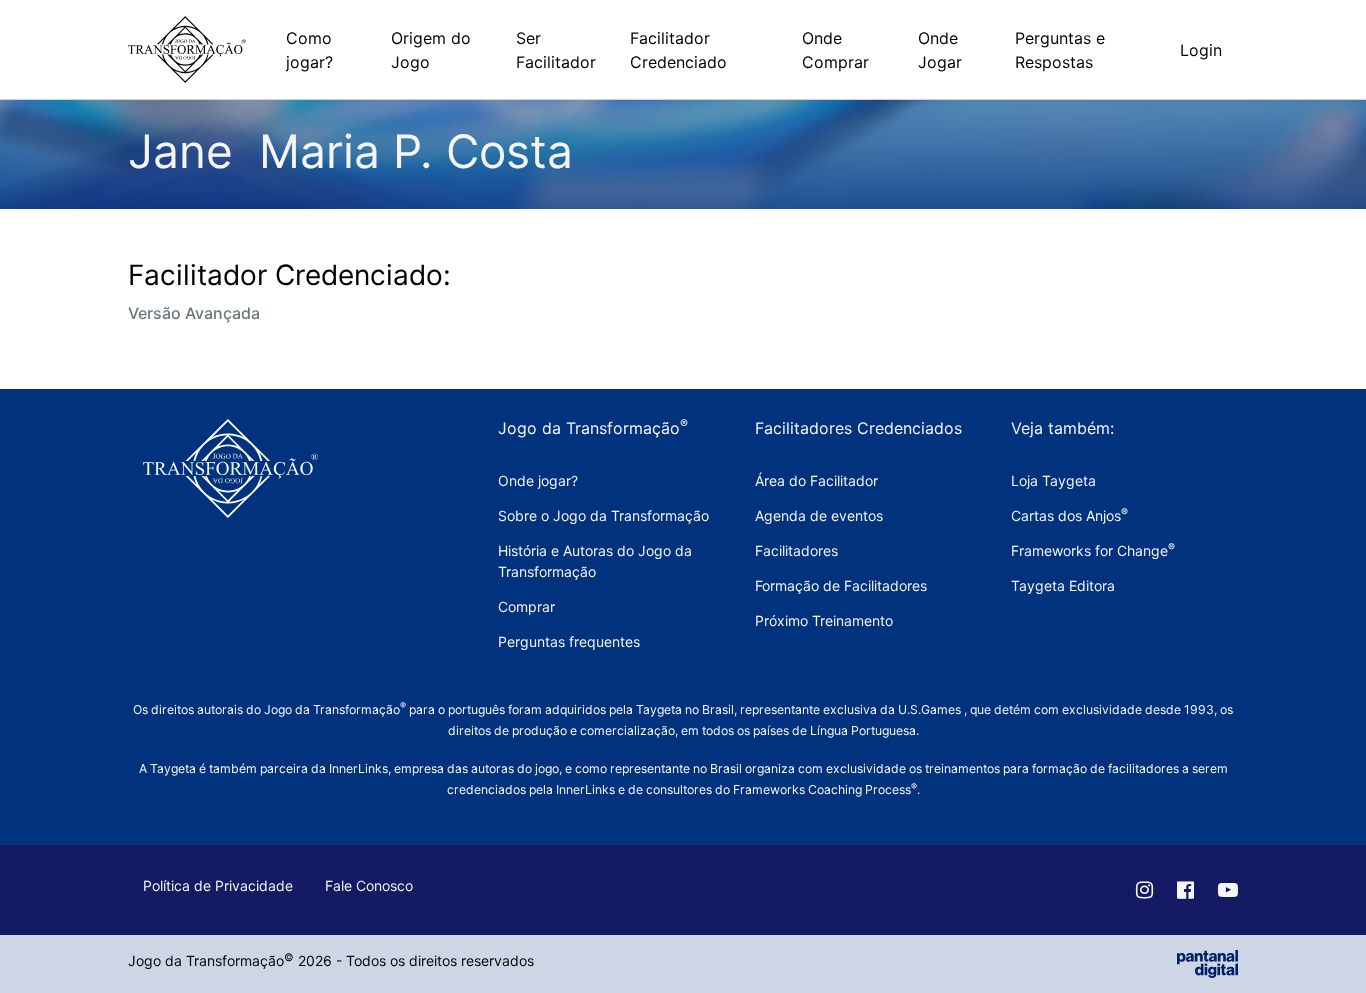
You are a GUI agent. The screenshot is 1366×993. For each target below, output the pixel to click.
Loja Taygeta (1053, 480)
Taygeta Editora (1063, 585)
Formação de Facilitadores (841, 585)
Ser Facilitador (556, 50)
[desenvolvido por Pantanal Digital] (1207, 962)
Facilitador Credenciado (678, 50)
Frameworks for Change (1093, 550)
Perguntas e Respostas (1060, 50)
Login (1201, 50)
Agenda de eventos (819, 515)
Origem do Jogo (431, 50)
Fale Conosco (369, 885)
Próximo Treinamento (824, 620)
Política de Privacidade (218, 885)
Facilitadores (796, 550)
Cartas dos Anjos (1069, 515)
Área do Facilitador (816, 480)
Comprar (526, 606)
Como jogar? (309, 50)
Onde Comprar (835, 50)
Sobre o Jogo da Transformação (603, 515)
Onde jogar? (538, 480)
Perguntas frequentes (569, 641)
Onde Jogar (940, 50)
